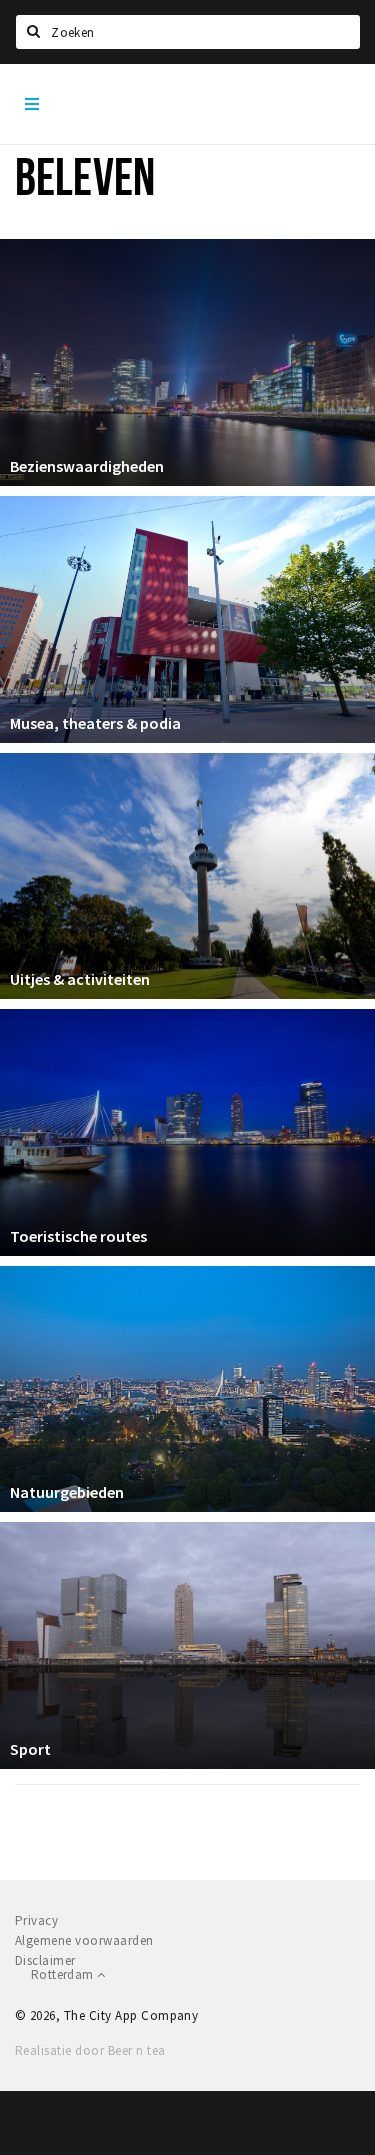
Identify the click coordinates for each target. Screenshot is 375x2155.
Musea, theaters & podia (95, 723)
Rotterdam (64, 1974)
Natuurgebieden (67, 1492)
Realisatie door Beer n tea (90, 2050)
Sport (30, 1749)
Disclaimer (45, 1960)
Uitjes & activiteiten (80, 979)
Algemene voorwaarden (84, 1940)
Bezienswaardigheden (87, 466)
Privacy (36, 1920)
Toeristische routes (78, 1236)
